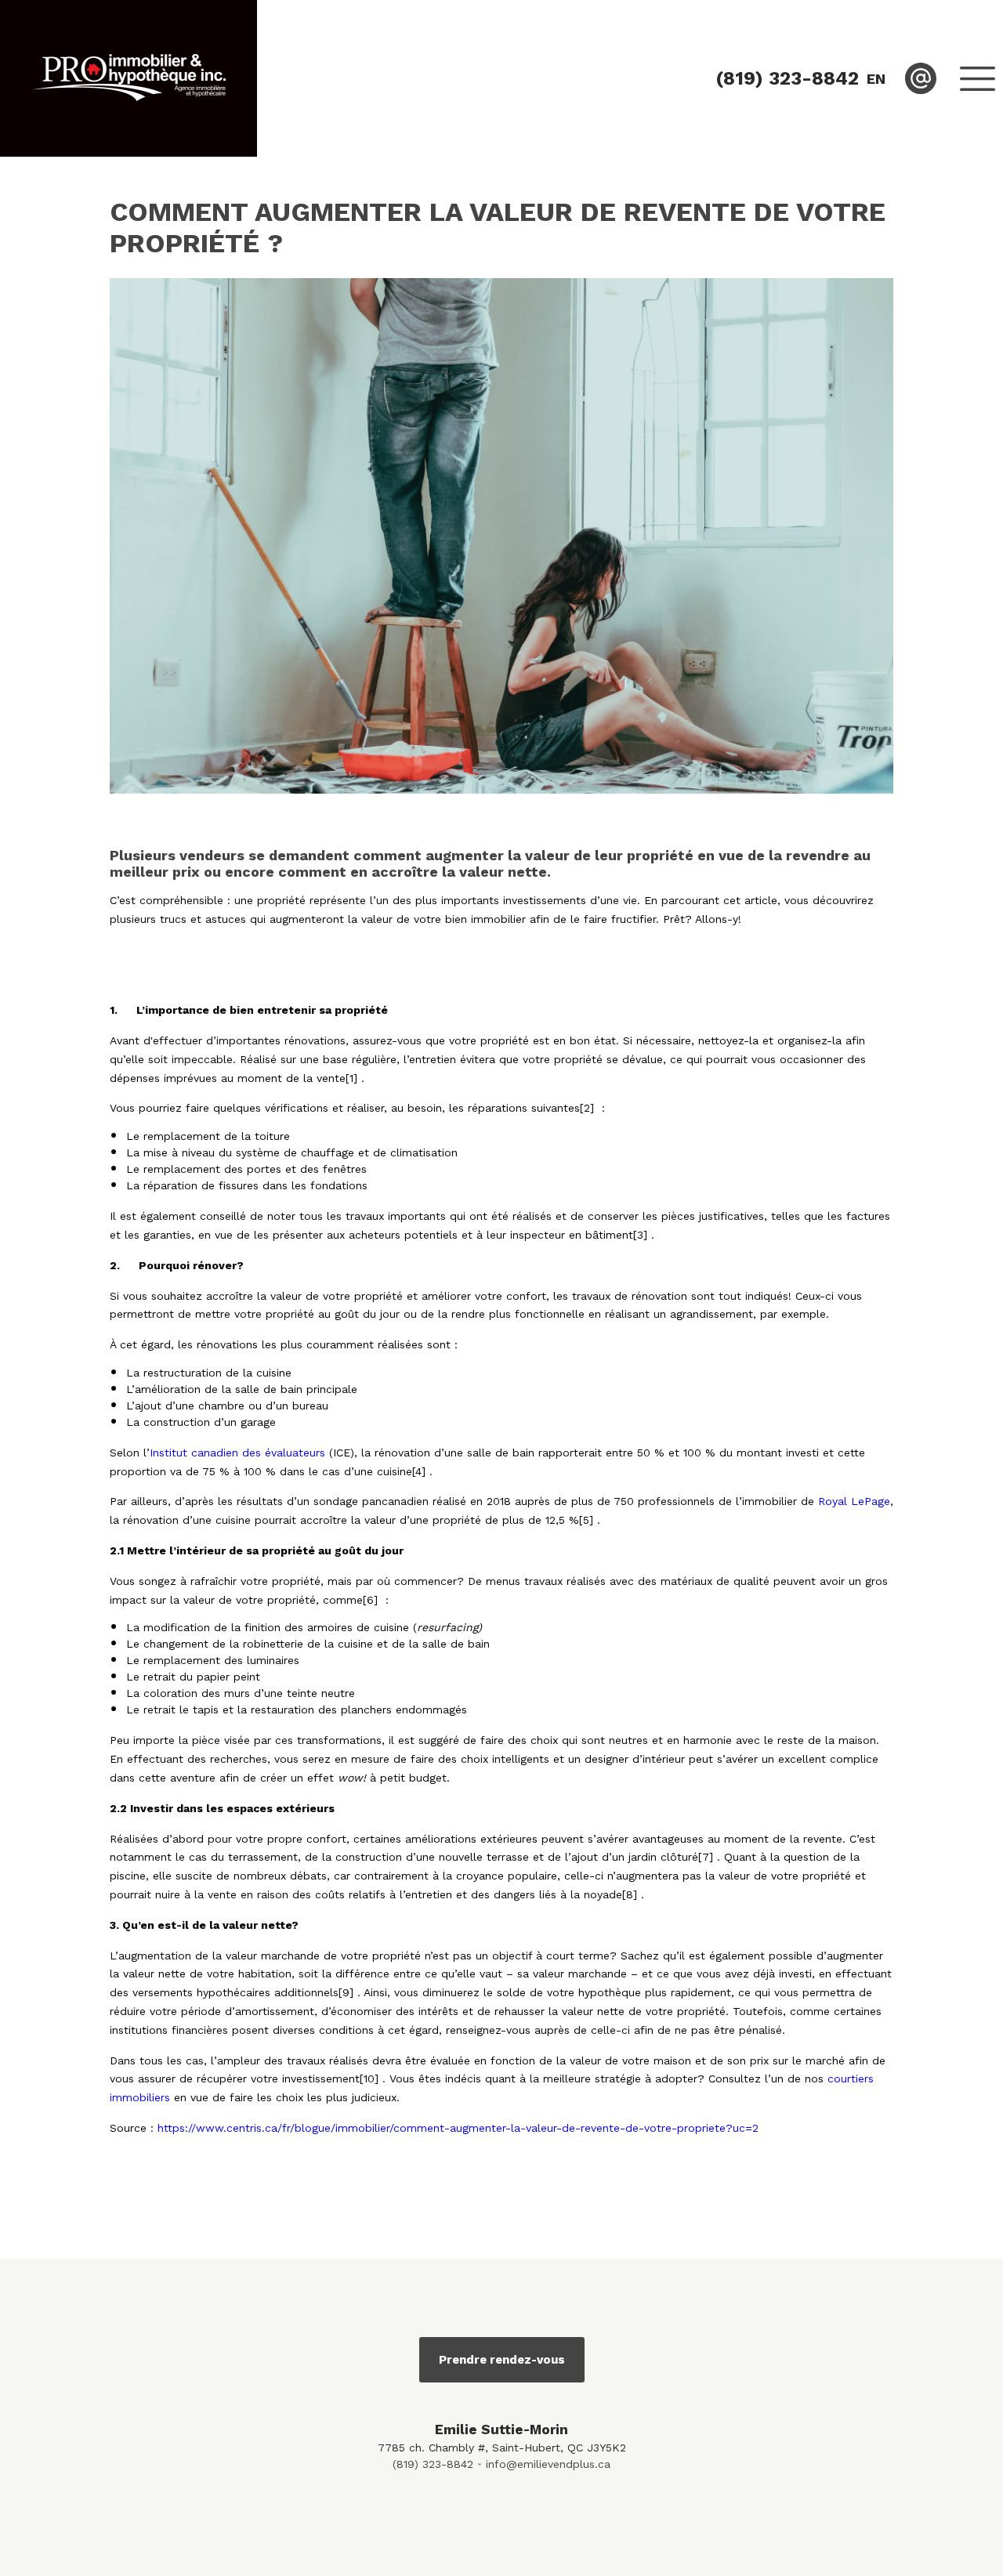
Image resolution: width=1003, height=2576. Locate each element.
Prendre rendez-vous (502, 2360)
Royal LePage (854, 1501)
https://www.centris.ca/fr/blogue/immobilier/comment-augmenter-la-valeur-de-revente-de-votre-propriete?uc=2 (458, 2128)
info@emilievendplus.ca (548, 2464)
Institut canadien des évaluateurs (237, 1453)
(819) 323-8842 (433, 2464)
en (876, 79)
